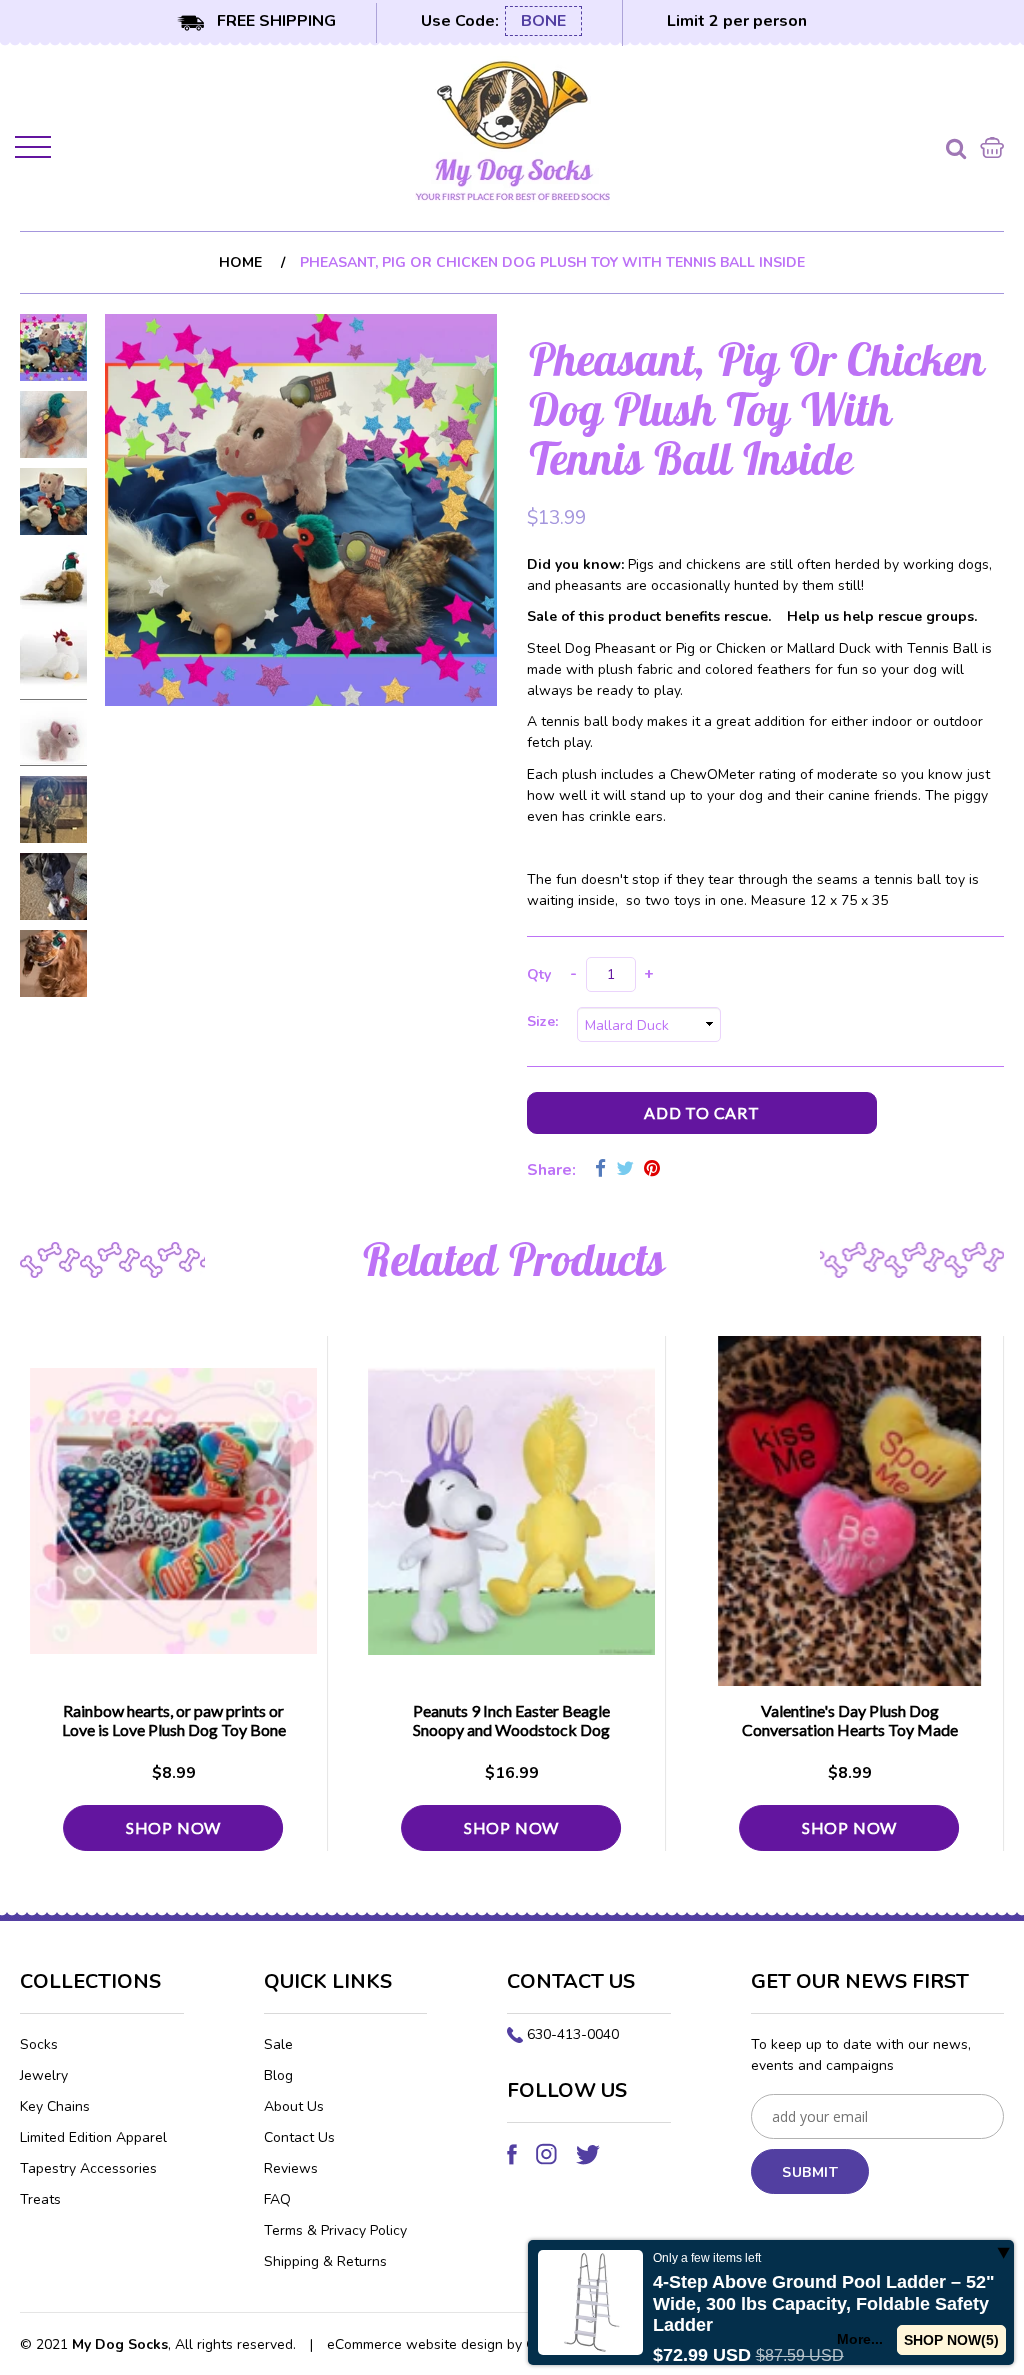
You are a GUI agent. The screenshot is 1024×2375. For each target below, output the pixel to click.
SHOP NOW (173, 1827)
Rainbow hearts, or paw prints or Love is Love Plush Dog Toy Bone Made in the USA (174, 1729)
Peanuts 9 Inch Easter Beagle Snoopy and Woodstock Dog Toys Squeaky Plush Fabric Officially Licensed (511, 1739)
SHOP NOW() (951, 2340)
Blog (278, 2075)
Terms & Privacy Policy (335, 2230)
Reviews (291, 2168)
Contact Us (299, 2137)
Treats (40, 2199)
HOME (240, 262)
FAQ (277, 2199)
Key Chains (55, 2106)
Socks (39, 2044)
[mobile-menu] (35, 151)
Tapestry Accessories (88, 2168)
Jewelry (44, 2075)
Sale (278, 2044)
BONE (543, 21)
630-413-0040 (573, 2034)
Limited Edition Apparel (93, 2137)
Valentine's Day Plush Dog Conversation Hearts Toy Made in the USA (850, 1729)
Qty (539, 974)
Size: (546, 1021)
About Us (294, 2106)
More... (860, 2339)
